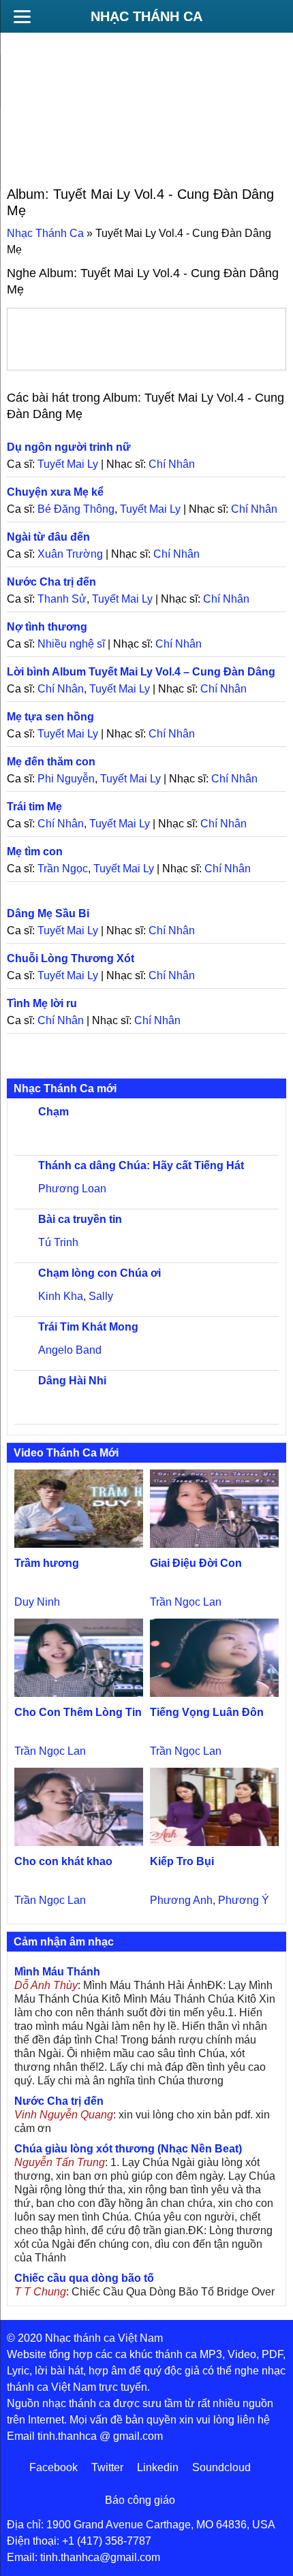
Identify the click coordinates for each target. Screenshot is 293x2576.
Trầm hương (47, 1563)
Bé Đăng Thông (76, 509)
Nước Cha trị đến (51, 582)
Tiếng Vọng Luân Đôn (207, 1712)
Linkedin (158, 2467)
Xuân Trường (70, 554)
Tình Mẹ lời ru (42, 1003)
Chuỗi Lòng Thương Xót (71, 958)
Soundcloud (221, 2467)
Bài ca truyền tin (80, 1219)
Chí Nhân (172, 464)
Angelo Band (70, 1350)
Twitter (107, 2467)
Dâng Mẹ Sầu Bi (48, 913)
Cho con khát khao (63, 1861)
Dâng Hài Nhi (72, 1381)
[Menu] (22, 16)
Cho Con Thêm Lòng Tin (78, 1712)
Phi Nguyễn (66, 779)
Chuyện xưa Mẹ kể (55, 492)
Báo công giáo (140, 2500)
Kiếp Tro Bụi (182, 1861)
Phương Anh (181, 1900)
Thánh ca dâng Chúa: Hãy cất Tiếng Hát (141, 1165)
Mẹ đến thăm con (51, 762)
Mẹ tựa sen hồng (50, 717)
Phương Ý (244, 1900)
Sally (101, 1296)
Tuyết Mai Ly (68, 464)
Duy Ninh (37, 1602)
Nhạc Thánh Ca (146, 16)
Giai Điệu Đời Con (196, 1563)
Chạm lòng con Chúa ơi (99, 1273)
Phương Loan (72, 1189)
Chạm (53, 1112)
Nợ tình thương (47, 627)
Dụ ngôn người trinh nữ (69, 447)
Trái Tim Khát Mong (88, 1327)
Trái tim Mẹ (34, 807)
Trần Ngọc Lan (186, 1602)
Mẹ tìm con (35, 852)
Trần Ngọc (63, 869)
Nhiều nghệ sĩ (71, 644)
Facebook (53, 2467)
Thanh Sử (62, 599)
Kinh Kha (61, 1296)
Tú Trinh (58, 1242)
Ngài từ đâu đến (48, 537)
